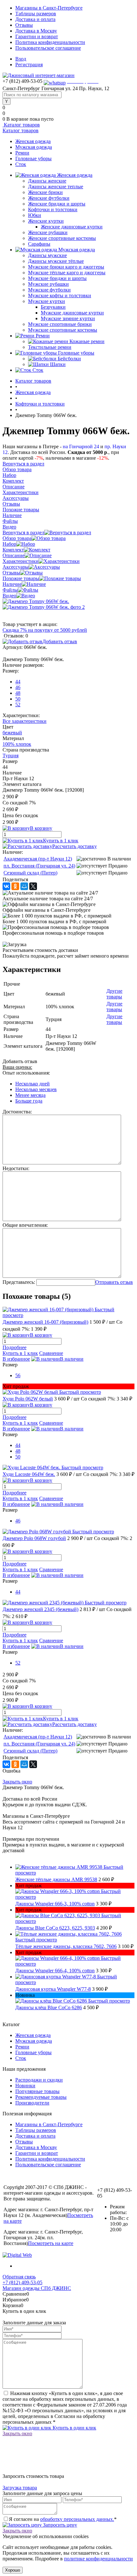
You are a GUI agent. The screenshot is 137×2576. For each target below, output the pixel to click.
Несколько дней (32, 1084)
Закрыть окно (17, 1782)
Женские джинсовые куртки (72, 227)
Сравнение (51, 1353)
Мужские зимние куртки (68, 318)
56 (18, 1375)
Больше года (29, 1101)
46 (18, 687)
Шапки (58, 364)
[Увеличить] (36, 601)
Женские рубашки (48, 232)
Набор (9, 544)
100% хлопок (17, 744)
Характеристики (21, 561)
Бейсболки (69, 359)
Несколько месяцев (36, 1089)
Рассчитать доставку (75, 846)
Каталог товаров (21, 125)
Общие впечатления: (25, 1225)
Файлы (10, 590)
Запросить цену (59, 2525)
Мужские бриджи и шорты (57, 278)
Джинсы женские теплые (56, 187)
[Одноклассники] (15, 886)
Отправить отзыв (114, 1282)
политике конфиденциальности (98, 2559)
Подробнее (14, 1347)
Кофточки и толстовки (53, 209)
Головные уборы (33, 158)
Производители (32, 2103)
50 (18, 699)
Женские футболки (49, 198)
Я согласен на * (63, 2519)
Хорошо (13, 2570)
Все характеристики (25, 721)
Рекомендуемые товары (41, 2097)
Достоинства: (17, 1112)
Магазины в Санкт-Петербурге (49, 8)
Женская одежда (33, 141)
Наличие (12, 584)
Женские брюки (45, 192)
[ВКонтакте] (6, 886)
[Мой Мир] (24, 886)
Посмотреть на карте (51, 2243)
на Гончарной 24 (81, 446)
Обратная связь (19, 2277)
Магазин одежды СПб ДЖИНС (37, 2288)
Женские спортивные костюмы (62, 238)
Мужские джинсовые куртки (72, 313)
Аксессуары (16, 567)
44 (18, 682)
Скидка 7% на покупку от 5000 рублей (45, 630)
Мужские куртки (47, 301)
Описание (14, 555)
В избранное (16, 1359)
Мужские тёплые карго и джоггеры (67, 273)
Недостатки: (16, 1168)
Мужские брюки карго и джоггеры (66, 267)
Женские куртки (46, 221)
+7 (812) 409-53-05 (22, 2282)
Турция (11, 756)
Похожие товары (21, 578)
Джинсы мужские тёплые (56, 261)
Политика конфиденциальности (50, 42)
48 (18, 693)
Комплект (13, 550)
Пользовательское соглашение (48, 48)
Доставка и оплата (35, 19)
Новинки (25, 2086)
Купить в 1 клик (61, 841)
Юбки (35, 215)
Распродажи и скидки (39, 2080)
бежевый (12, 733)
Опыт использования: (26, 1073)
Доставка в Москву (36, 31)
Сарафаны (39, 244)
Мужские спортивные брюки (60, 324)
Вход (21, 59)
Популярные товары (37, 2091)
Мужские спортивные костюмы (63, 330)
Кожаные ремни (87, 341)
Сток (21, 164)
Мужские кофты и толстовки (60, 295)
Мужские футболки (49, 290)
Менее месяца (30, 1095)
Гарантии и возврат (37, 36)
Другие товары (114, 994)
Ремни (22, 153)
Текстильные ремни (50, 347)
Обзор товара (17, 538)
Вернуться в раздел (23, 532)
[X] (33, 886)
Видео (9, 596)
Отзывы (24, 25)
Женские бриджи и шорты (57, 204)
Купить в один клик (74, 2428)
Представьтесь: (19, 1282)
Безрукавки (53, 307)
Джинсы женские (47, 181)
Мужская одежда (34, 147)
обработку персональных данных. (77, 2519)
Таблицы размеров (36, 14)
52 (18, 705)
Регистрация (29, 65)
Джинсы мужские (47, 255)
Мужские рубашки (48, 284)
